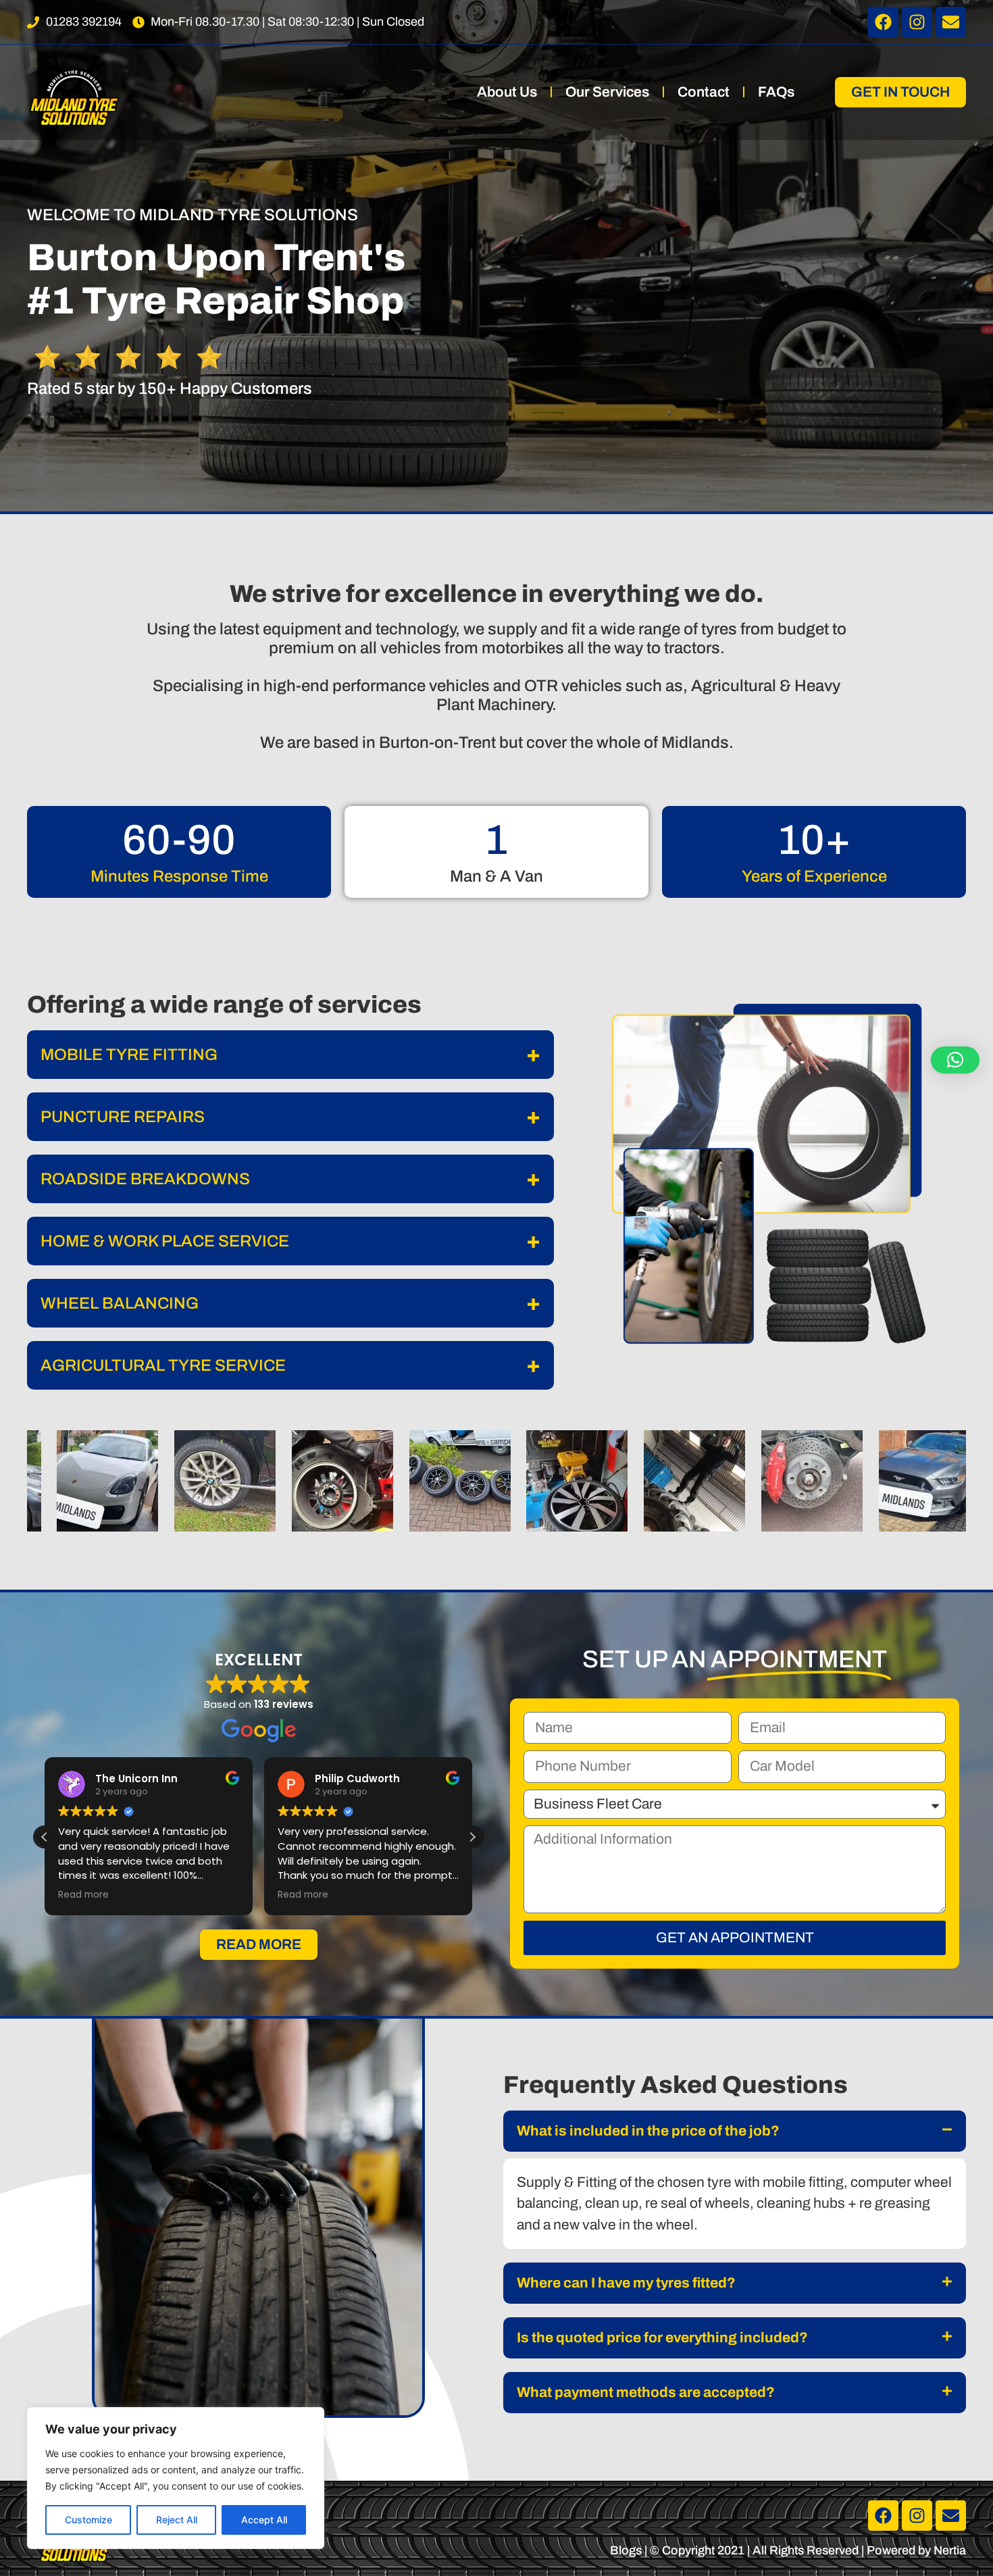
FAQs (776, 92)
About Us (507, 92)
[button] (472, 1837)
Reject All (177, 2520)
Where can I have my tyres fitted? (626, 2283)
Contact (704, 92)
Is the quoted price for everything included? (662, 2338)
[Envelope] (951, 22)
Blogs (626, 2550)
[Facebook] (883, 22)
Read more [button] (83, 1895)
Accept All (264, 2520)
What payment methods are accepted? (646, 2392)
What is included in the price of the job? (648, 2131)
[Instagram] (917, 22)
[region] (176, 2478)
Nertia (950, 2550)
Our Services (607, 92)
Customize (88, 2520)
